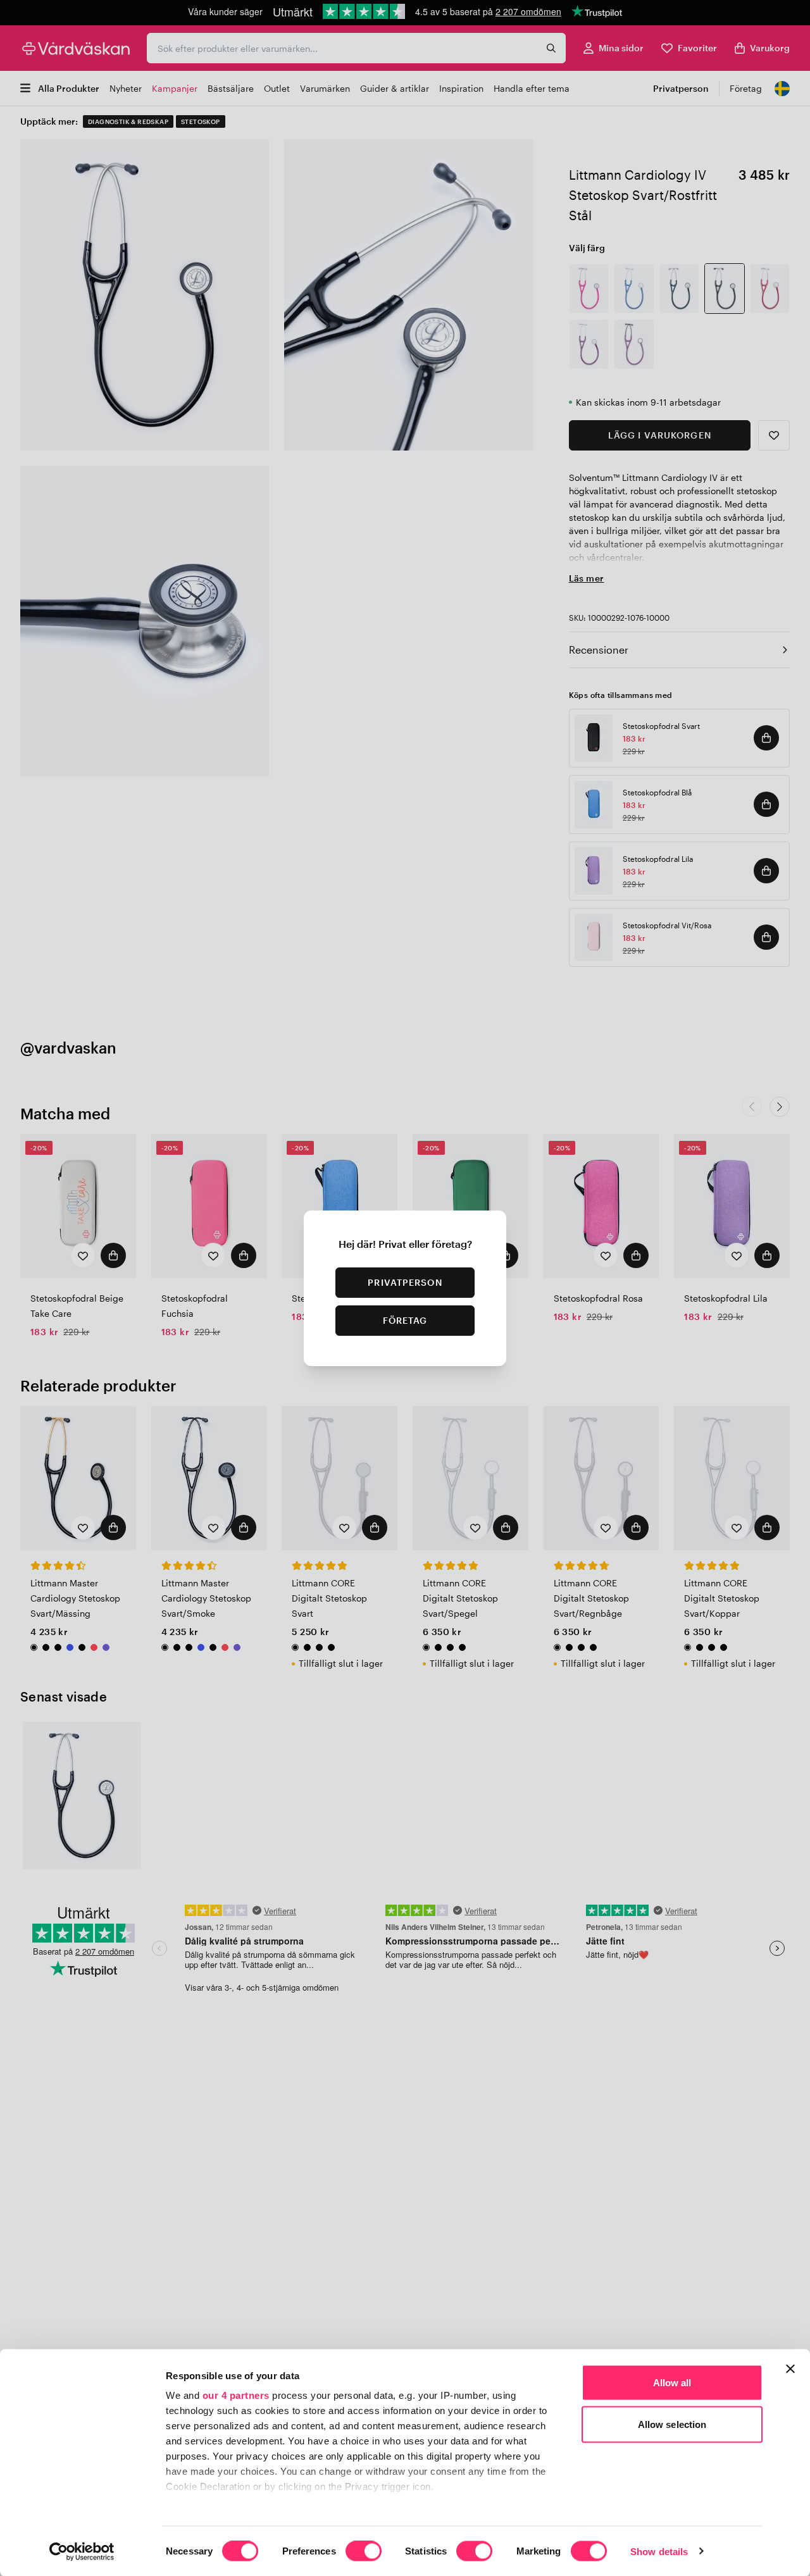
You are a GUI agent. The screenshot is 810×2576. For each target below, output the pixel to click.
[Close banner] (790, 2369)
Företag (405, 1320)
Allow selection (672, 2424)
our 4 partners (236, 2395)
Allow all (672, 2383)
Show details (659, 2551)
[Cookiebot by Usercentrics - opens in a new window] (82, 2551)
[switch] (364, 2552)
